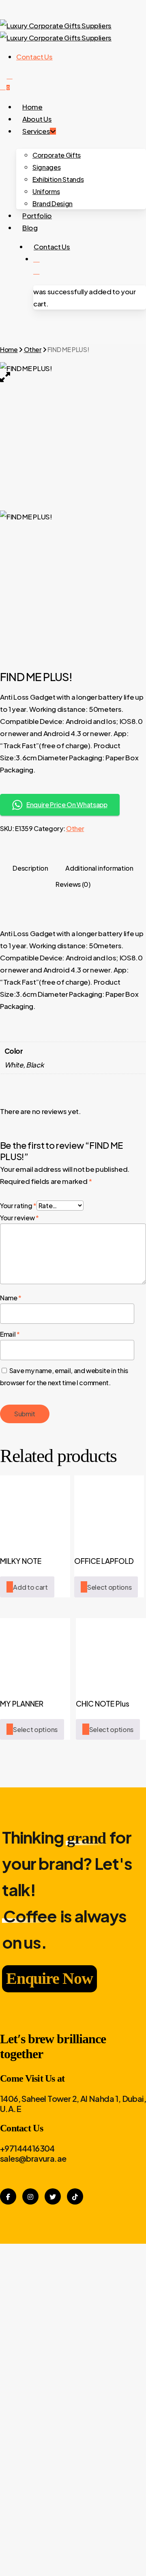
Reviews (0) (73, 884)
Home (9, 349)
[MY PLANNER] (35, 1653)
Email (10, 1334)
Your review (19, 1218)
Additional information (99, 868)
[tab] (30, 868)
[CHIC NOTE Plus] (111, 1653)
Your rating (18, 1206)
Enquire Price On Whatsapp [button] (67, 805)
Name (11, 1298)
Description (30, 868)
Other (33, 349)
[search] (3, 86)
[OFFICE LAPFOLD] (109, 1510)
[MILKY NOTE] (35, 1510)
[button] (27, 1587)
